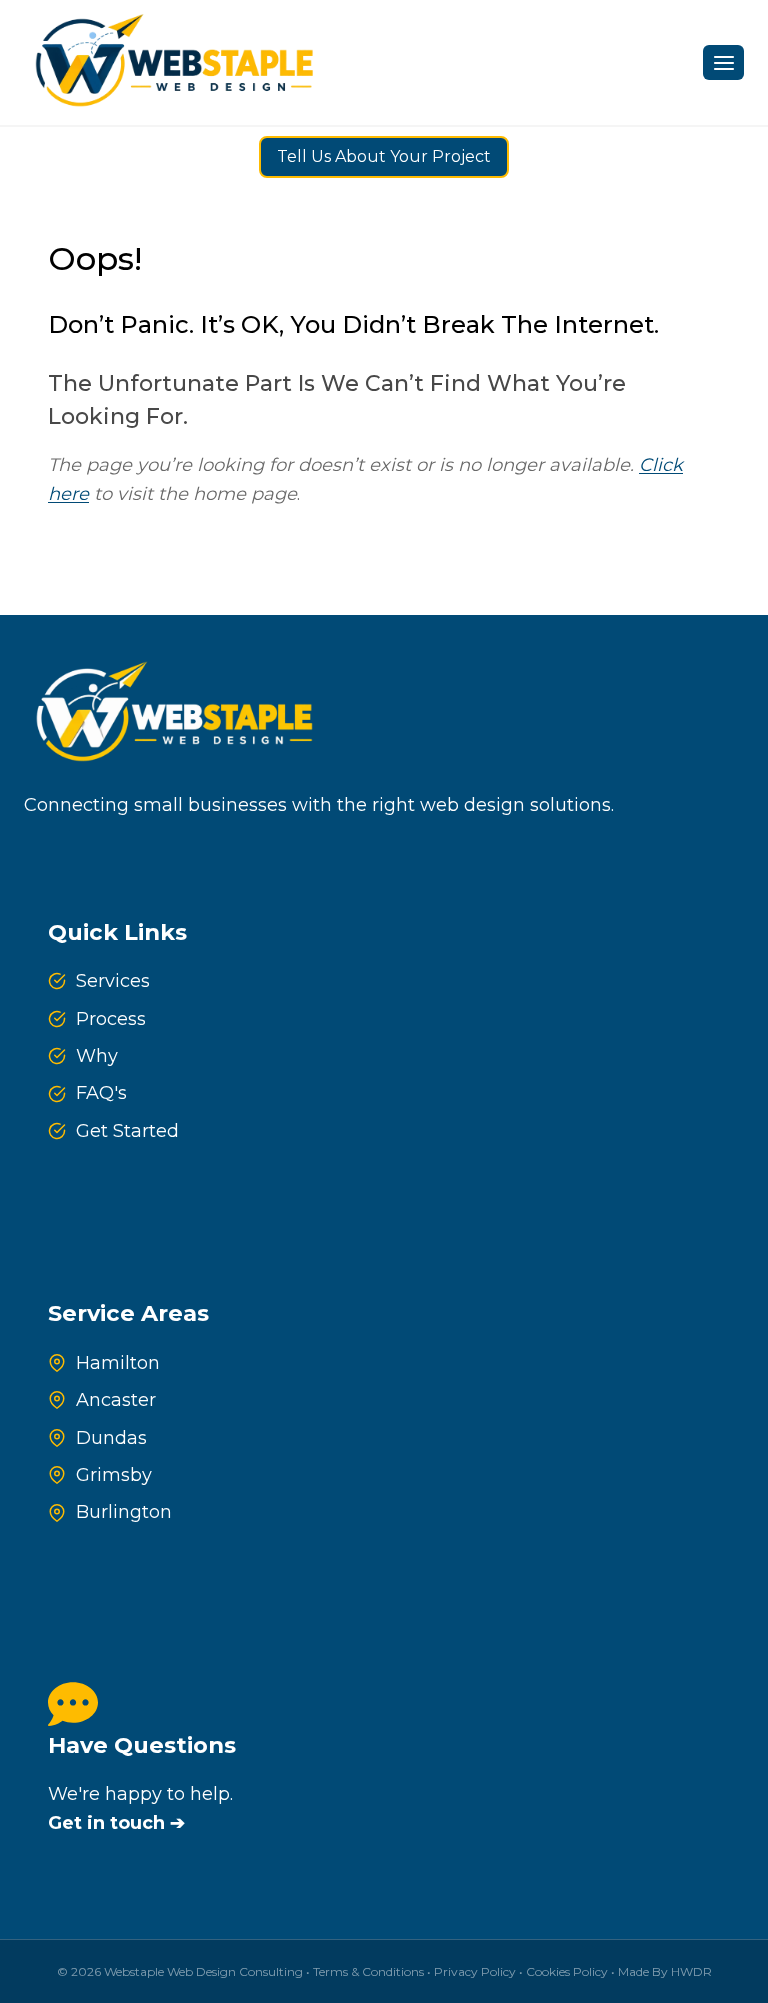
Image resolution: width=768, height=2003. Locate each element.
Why (97, 1056)
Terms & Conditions (368, 1971)
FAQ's (101, 1093)
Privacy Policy (475, 1971)
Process (111, 1019)
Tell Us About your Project (384, 156)
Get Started (127, 1131)
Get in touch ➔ (116, 1823)
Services (113, 981)
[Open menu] (723, 62)
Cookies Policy (567, 1971)
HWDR (691, 1971)
